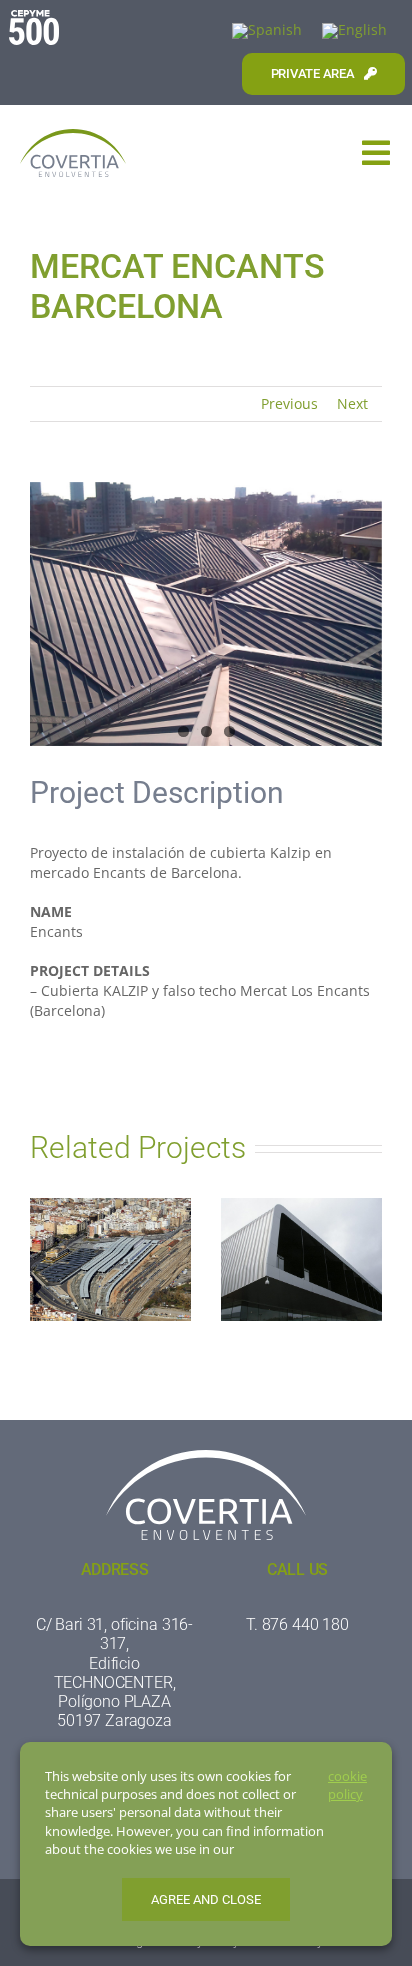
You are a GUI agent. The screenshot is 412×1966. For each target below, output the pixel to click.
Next (352, 403)
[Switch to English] (354, 31)
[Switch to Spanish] (267, 31)
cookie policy (347, 1785)
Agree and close (206, 1899)
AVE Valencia (110, 1243)
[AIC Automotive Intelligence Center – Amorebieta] (301, 1259)
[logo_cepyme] (34, 16)
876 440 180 (305, 1624)
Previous (289, 403)
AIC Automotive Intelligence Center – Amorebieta (301, 1224)
